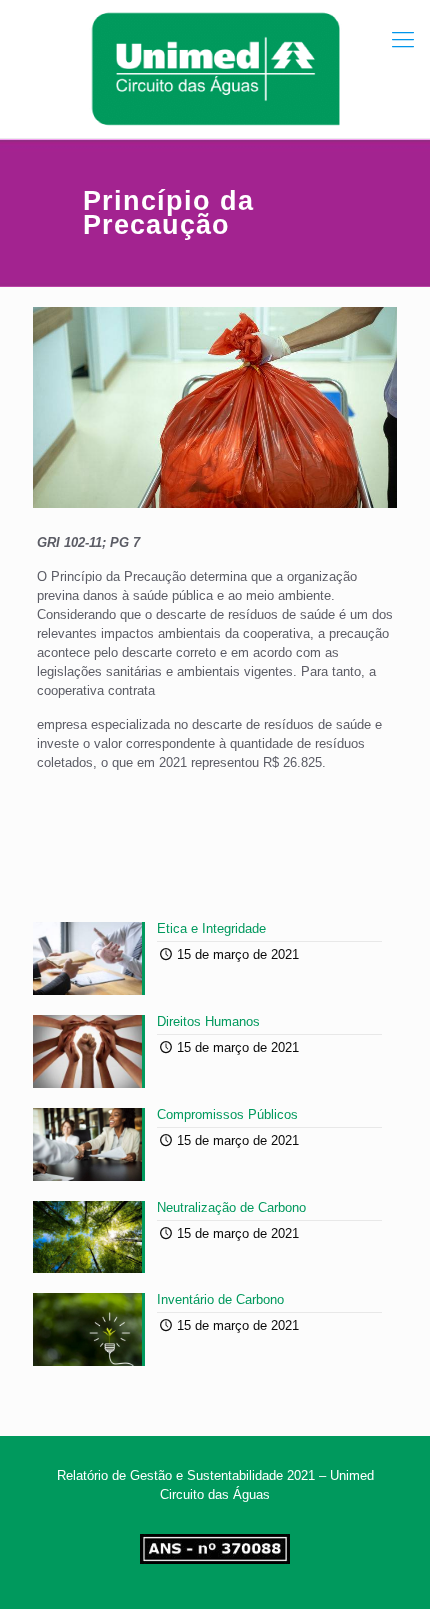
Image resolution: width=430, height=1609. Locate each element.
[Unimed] (215, 69)
